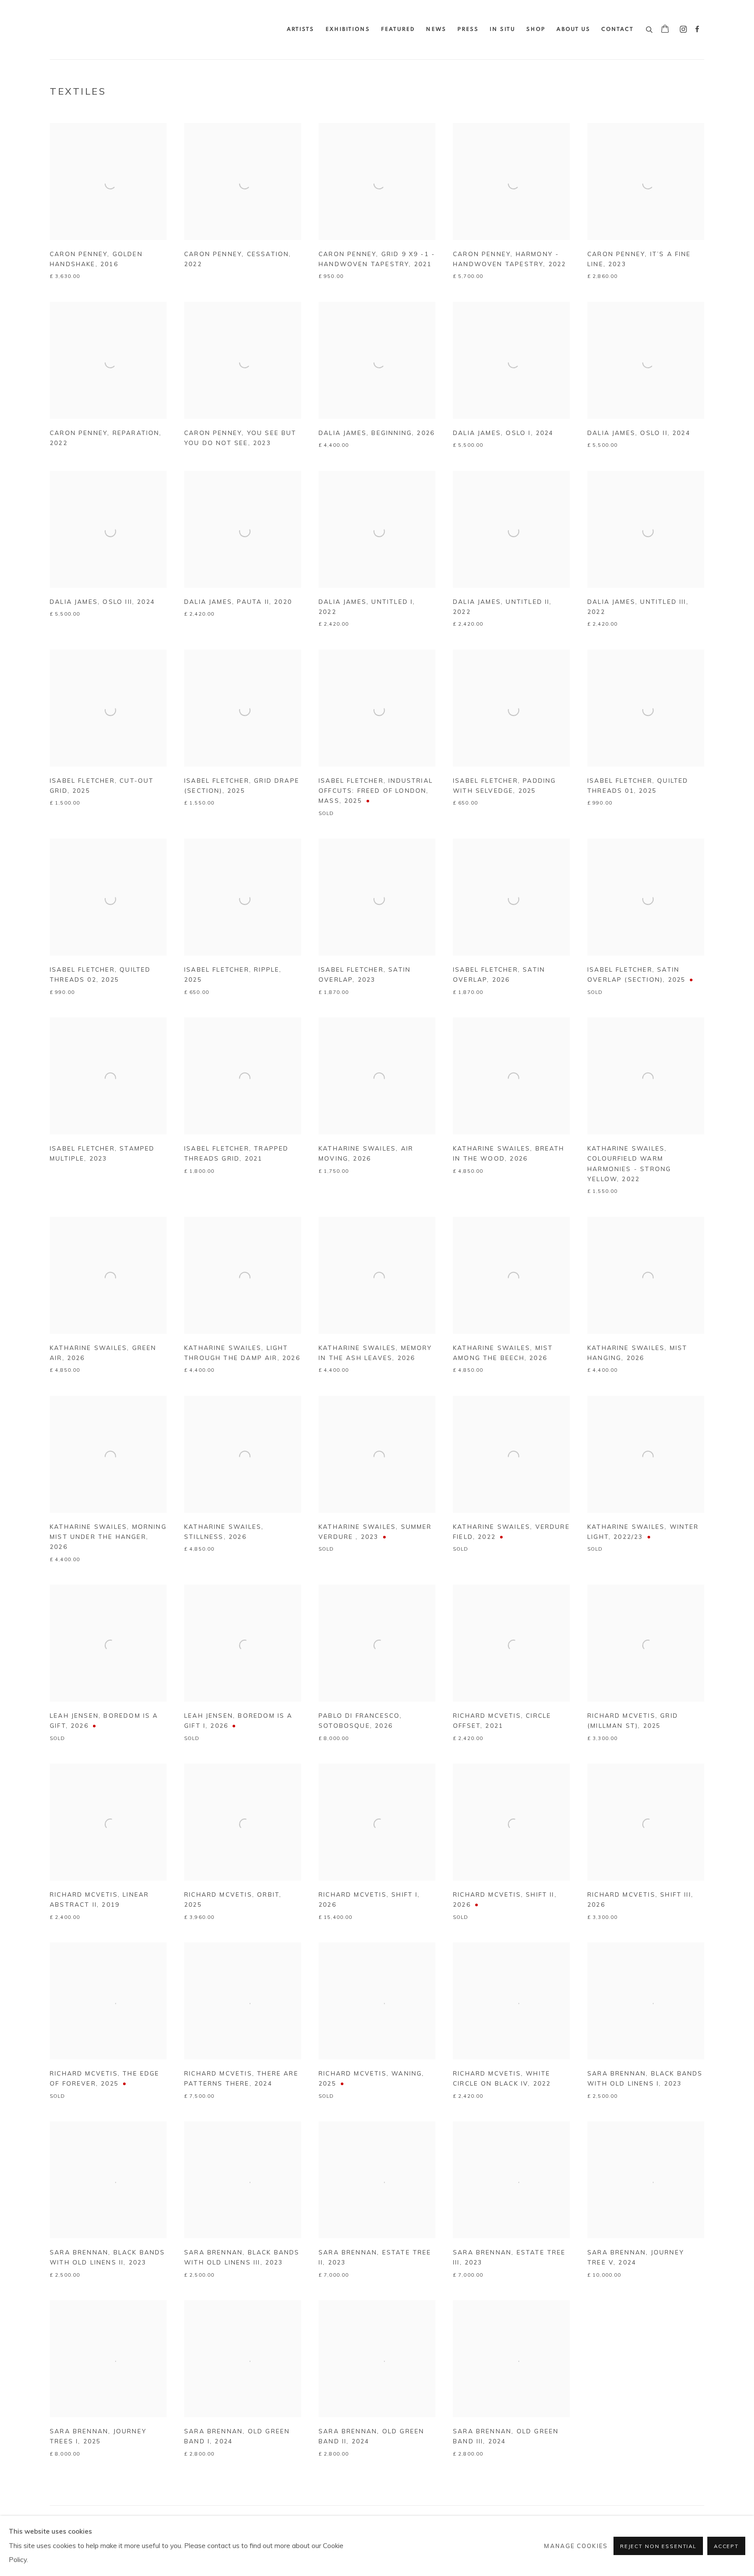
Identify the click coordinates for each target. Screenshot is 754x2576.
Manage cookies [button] (576, 2546)
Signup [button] (300, 1348)
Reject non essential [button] (658, 2546)
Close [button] (475, 1242)
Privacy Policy (367, 1406)
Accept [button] (726, 2546)
